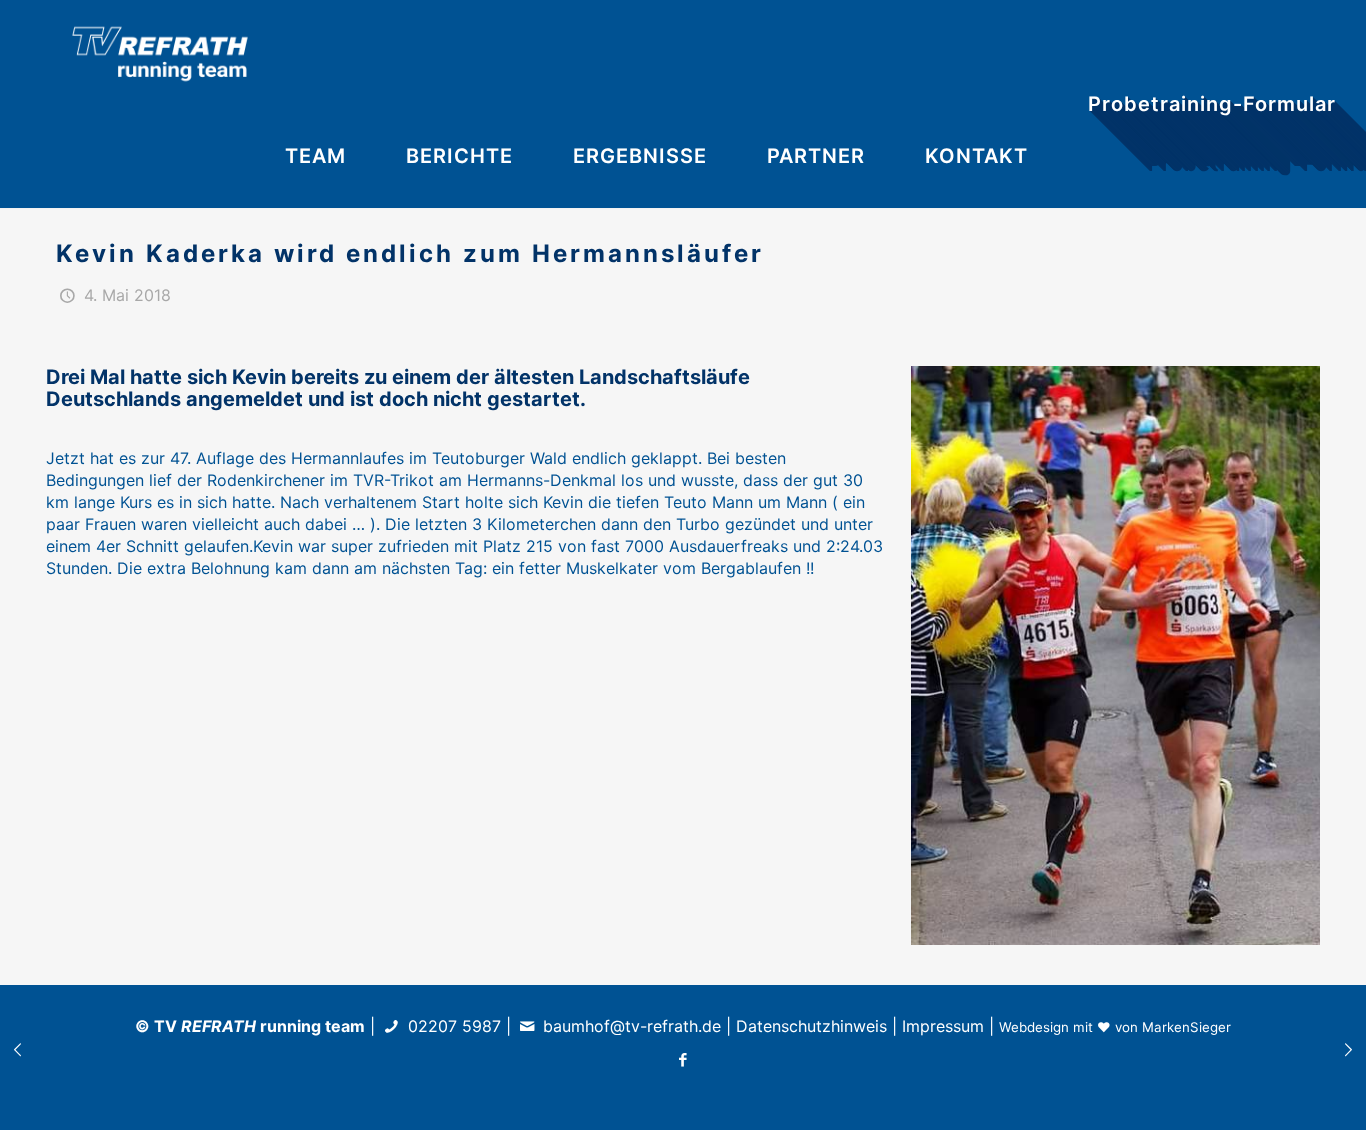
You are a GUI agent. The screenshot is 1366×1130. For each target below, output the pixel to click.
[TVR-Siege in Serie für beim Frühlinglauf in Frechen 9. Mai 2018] (1348, 1050)
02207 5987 (454, 1026)
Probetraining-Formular (1212, 104)
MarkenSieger (1186, 1027)
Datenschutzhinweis (811, 1026)
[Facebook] (683, 1059)
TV (205, 1026)
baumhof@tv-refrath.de (632, 1026)
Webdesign (1034, 1027)
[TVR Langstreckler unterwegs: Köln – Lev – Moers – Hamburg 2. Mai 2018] (17, 1050)
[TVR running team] (160, 52)
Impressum (943, 1026)
